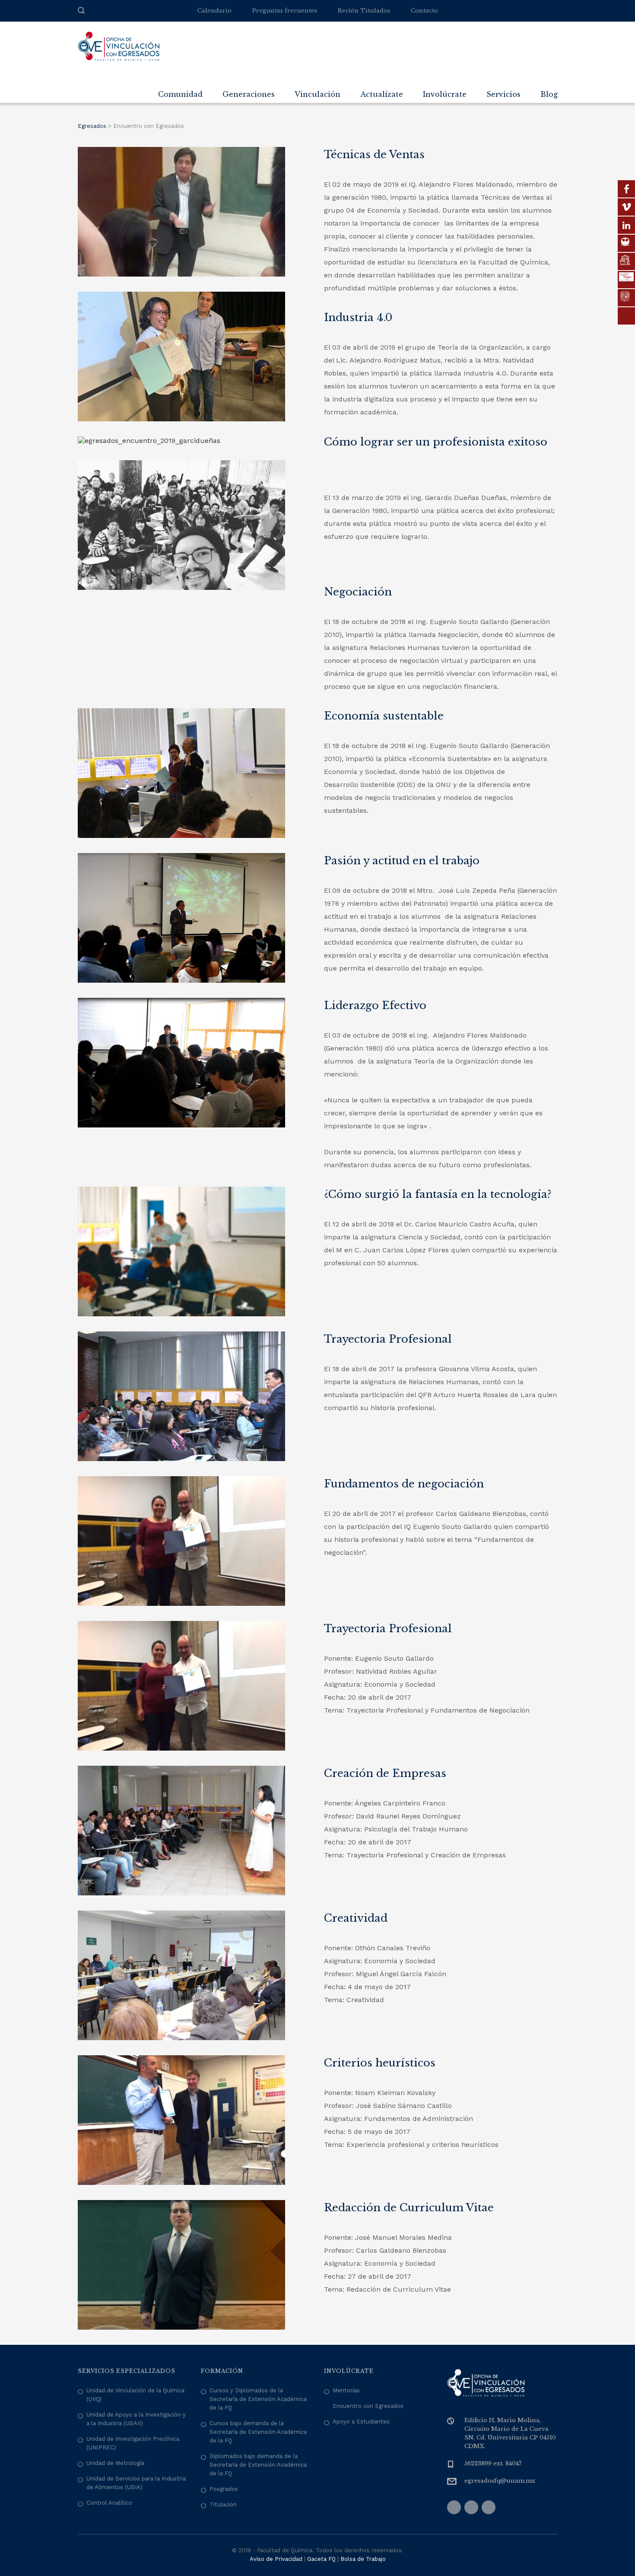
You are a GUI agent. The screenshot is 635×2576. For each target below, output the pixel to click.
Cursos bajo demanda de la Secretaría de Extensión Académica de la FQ (258, 2432)
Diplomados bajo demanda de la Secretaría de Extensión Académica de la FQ (258, 2465)
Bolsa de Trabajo (363, 2559)
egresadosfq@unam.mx (500, 2481)
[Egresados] (119, 46)
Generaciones (249, 94)
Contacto (424, 11)
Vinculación (317, 94)
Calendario (214, 11)
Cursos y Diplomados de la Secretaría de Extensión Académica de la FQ (258, 2399)
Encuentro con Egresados (368, 2406)
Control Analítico (109, 2503)
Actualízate (382, 94)
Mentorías (346, 2390)
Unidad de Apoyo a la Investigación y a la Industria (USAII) (136, 2419)
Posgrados (224, 2489)
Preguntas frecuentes (285, 11)
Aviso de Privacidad (276, 2559)
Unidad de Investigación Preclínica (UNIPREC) (133, 2443)
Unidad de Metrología (115, 2463)
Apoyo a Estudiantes (361, 2422)
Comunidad (180, 94)
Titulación (223, 2504)
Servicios (503, 94)
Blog (549, 94)
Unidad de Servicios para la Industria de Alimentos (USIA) (136, 2483)
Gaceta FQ (321, 2559)
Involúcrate (445, 94)
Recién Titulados (364, 11)
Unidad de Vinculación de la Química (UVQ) (135, 2395)
